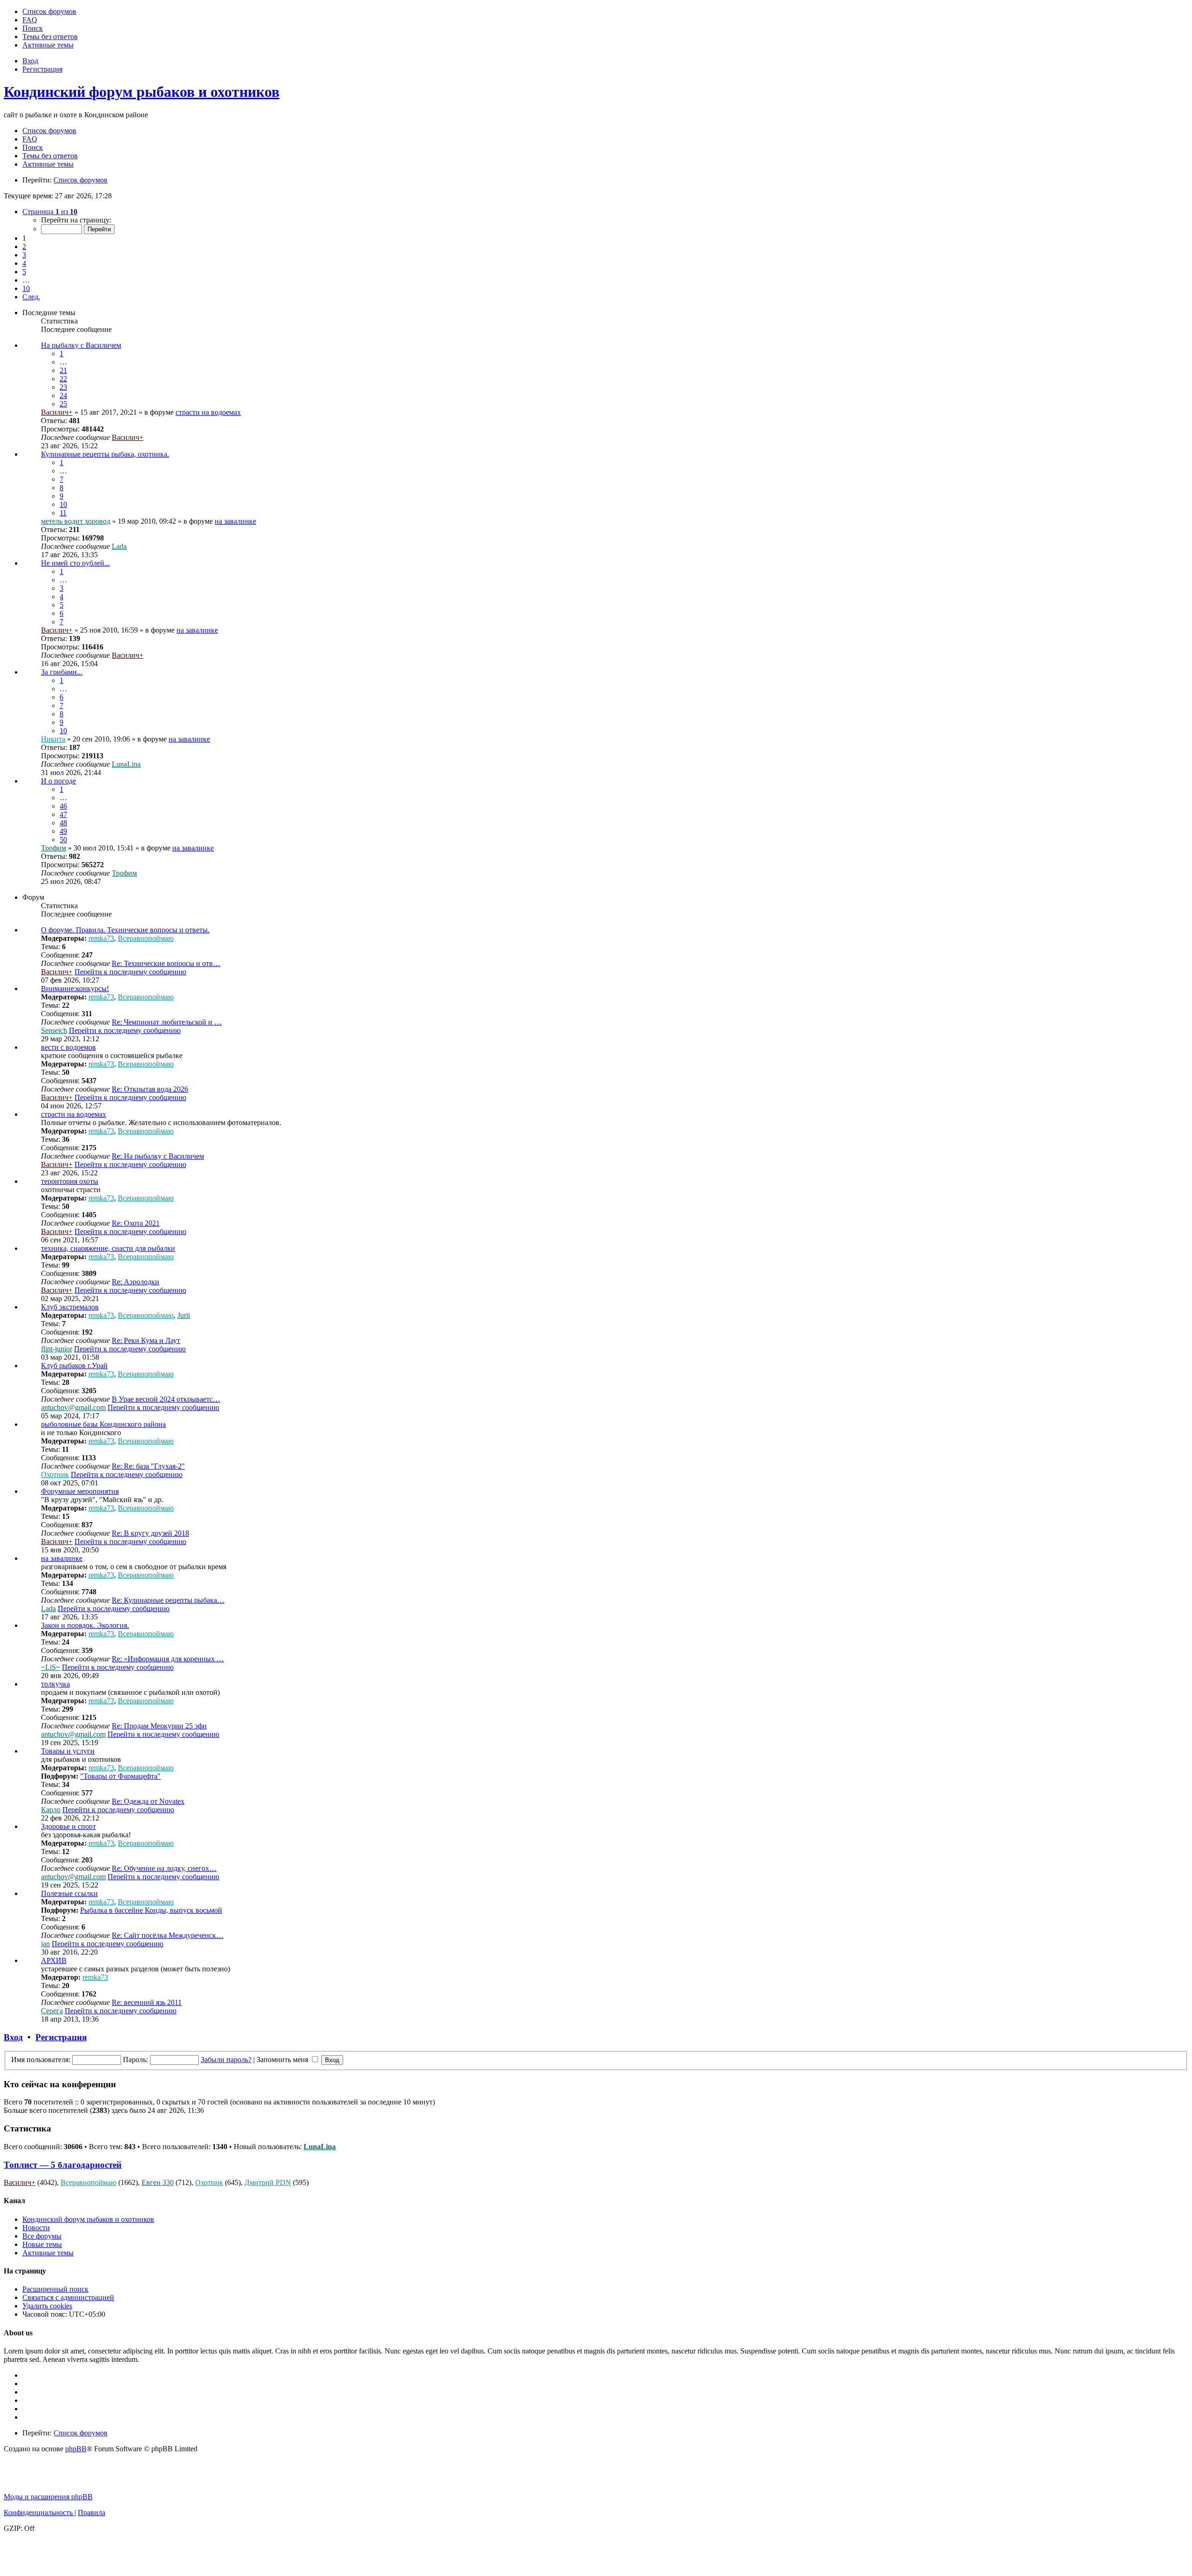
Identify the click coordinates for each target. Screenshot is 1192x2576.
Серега (52, 2011)
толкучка (55, 1684)
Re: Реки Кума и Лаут (146, 1340)
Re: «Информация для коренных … (168, 1659)
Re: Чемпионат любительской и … (167, 1022)
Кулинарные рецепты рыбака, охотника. (105, 454)
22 (63, 379)
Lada (119, 546)
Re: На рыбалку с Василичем (158, 1156)
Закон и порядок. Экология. (85, 1625)
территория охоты (70, 1181)
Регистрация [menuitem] (42, 69)
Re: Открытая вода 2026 (150, 1089)
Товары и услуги (68, 1751)
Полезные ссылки (69, 1893)
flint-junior (57, 1349)
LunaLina (126, 764)
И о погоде (58, 781)
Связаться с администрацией (68, 2297)
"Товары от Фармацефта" (120, 1776)
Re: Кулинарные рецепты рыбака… (168, 1600)
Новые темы (42, 2244)
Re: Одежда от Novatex (148, 1801)
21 (63, 370)
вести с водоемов (68, 1047)
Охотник (55, 1474)
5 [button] (24, 272)
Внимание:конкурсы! (75, 988)
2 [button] (24, 246)
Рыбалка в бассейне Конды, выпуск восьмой (151, 1910)
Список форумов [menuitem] (49, 131)
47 (63, 814)
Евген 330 (158, 2182)
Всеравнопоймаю (146, 938)
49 (63, 831)
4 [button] (24, 263)
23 (63, 387)
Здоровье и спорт (68, 1826)
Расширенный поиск (55, 2289)
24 (63, 395)
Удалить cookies (47, 2306)
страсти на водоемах (208, 412)
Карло (51, 1810)
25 (63, 404)
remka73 (101, 938)
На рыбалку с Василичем (81, 345)
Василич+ (57, 412)
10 (63, 504)
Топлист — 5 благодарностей (63, 2165)
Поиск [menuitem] (33, 147)
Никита (53, 739)
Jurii (184, 1315)
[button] (50, 212)
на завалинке (235, 521)
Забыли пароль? (226, 2060)
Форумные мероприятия (80, 1491)
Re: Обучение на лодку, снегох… (164, 1868)
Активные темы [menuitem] (48, 164)
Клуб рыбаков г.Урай (74, 1366)
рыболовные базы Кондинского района (103, 1424)
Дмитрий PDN (268, 2182)
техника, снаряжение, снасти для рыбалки (108, 1248)
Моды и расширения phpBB (48, 2497)
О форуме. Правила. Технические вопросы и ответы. (125, 930)
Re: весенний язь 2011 (147, 2002)
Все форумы (42, 2236)
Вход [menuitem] (30, 61)
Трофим (54, 848)
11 (63, 513)
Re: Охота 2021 (136, 1223)
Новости (36, 2228)
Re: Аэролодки (135, 1282)
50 (63, 840)
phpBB (76, 2449)
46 (63, 806)
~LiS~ (51, 1667)
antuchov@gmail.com (73, 1407)
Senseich (54, 1030)
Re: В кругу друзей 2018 (150, 1533)
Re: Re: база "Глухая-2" (148, 1466)
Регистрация (61, 2037)
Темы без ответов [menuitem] (50, 156)
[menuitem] (49, 11)
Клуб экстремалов (70, 1307)
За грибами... (62, 672)
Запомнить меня (283, 2060)
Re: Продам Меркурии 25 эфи (159, 1726)
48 (63, 823)
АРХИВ (54, 1960)
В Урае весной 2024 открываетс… (166, 1399)
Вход (13, 2037)
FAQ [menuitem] (30, 139)
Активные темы (48, 2253)
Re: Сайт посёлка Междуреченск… (168, 1935)
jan (45, 1944)
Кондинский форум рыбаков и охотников (142, 92)
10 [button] (26, 288)
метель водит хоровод (76, 521)
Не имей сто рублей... (75, 563)
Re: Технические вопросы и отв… (166, 963)
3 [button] (24, 255)
